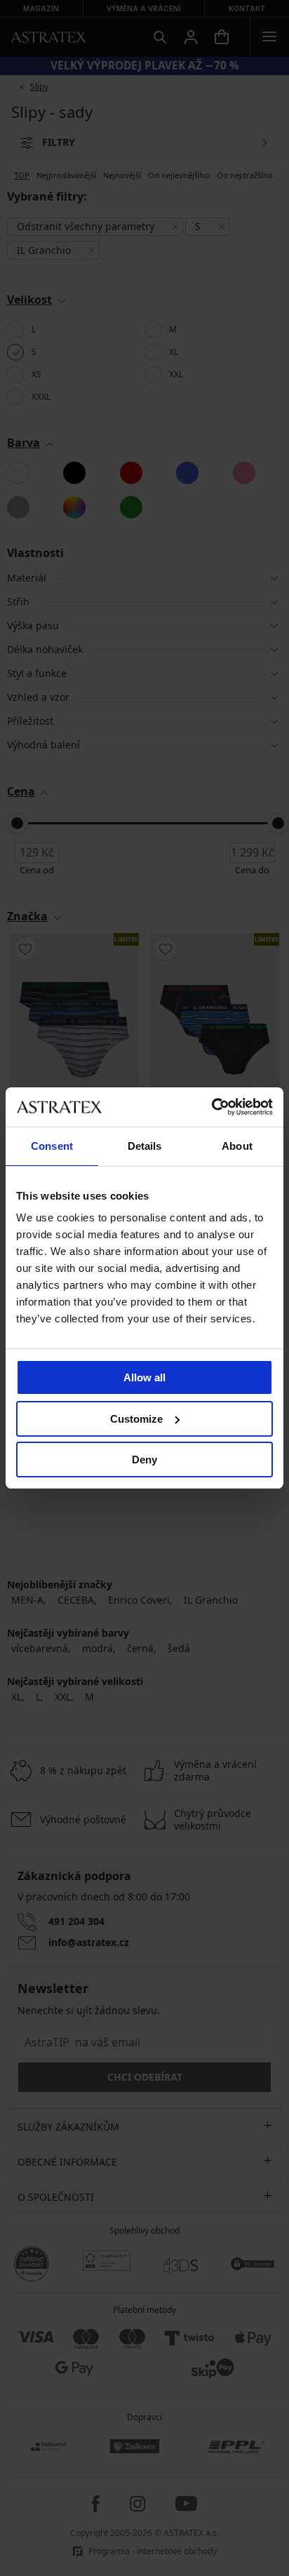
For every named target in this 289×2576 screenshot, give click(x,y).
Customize (136, 1419)
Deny (144, 1460)
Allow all (144, 1377)
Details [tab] (145, 1146)
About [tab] (237, 1146)
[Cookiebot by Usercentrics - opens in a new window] (211, 1107)
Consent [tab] (52, 1146)
